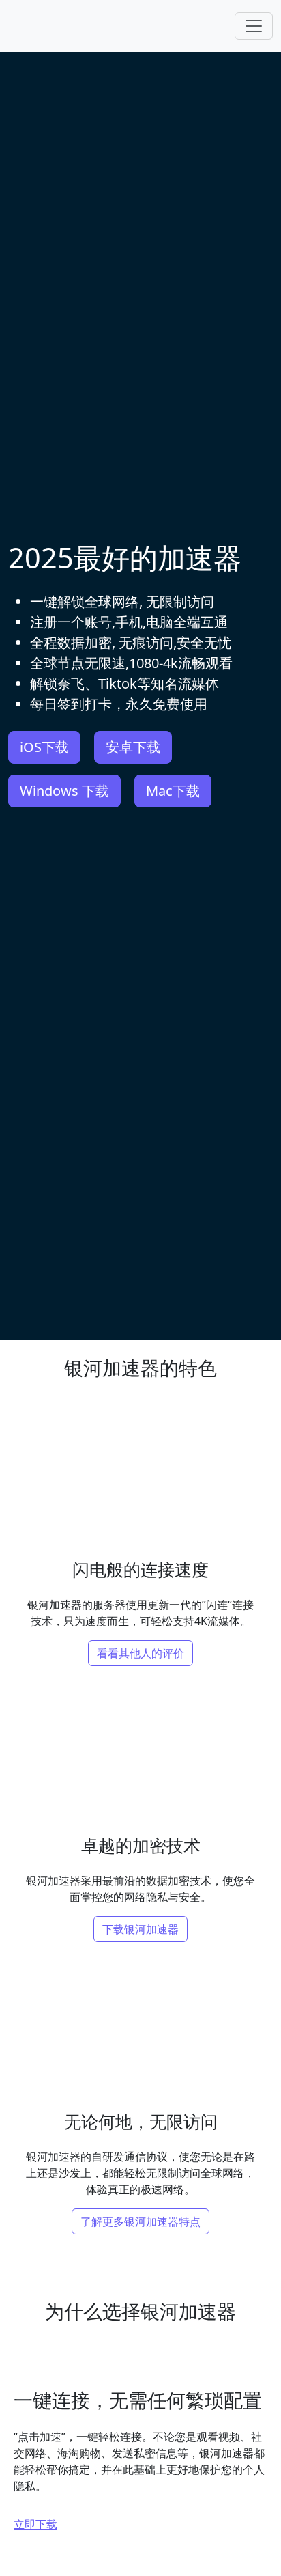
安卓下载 (133, 747)
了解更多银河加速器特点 (140, 2221)
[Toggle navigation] (254, 26)
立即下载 (35, 2524)
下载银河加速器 (140, 1929)
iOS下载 (44, 747)
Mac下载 (173, 791)
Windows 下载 (64, 791)
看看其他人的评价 (140, 1653)
